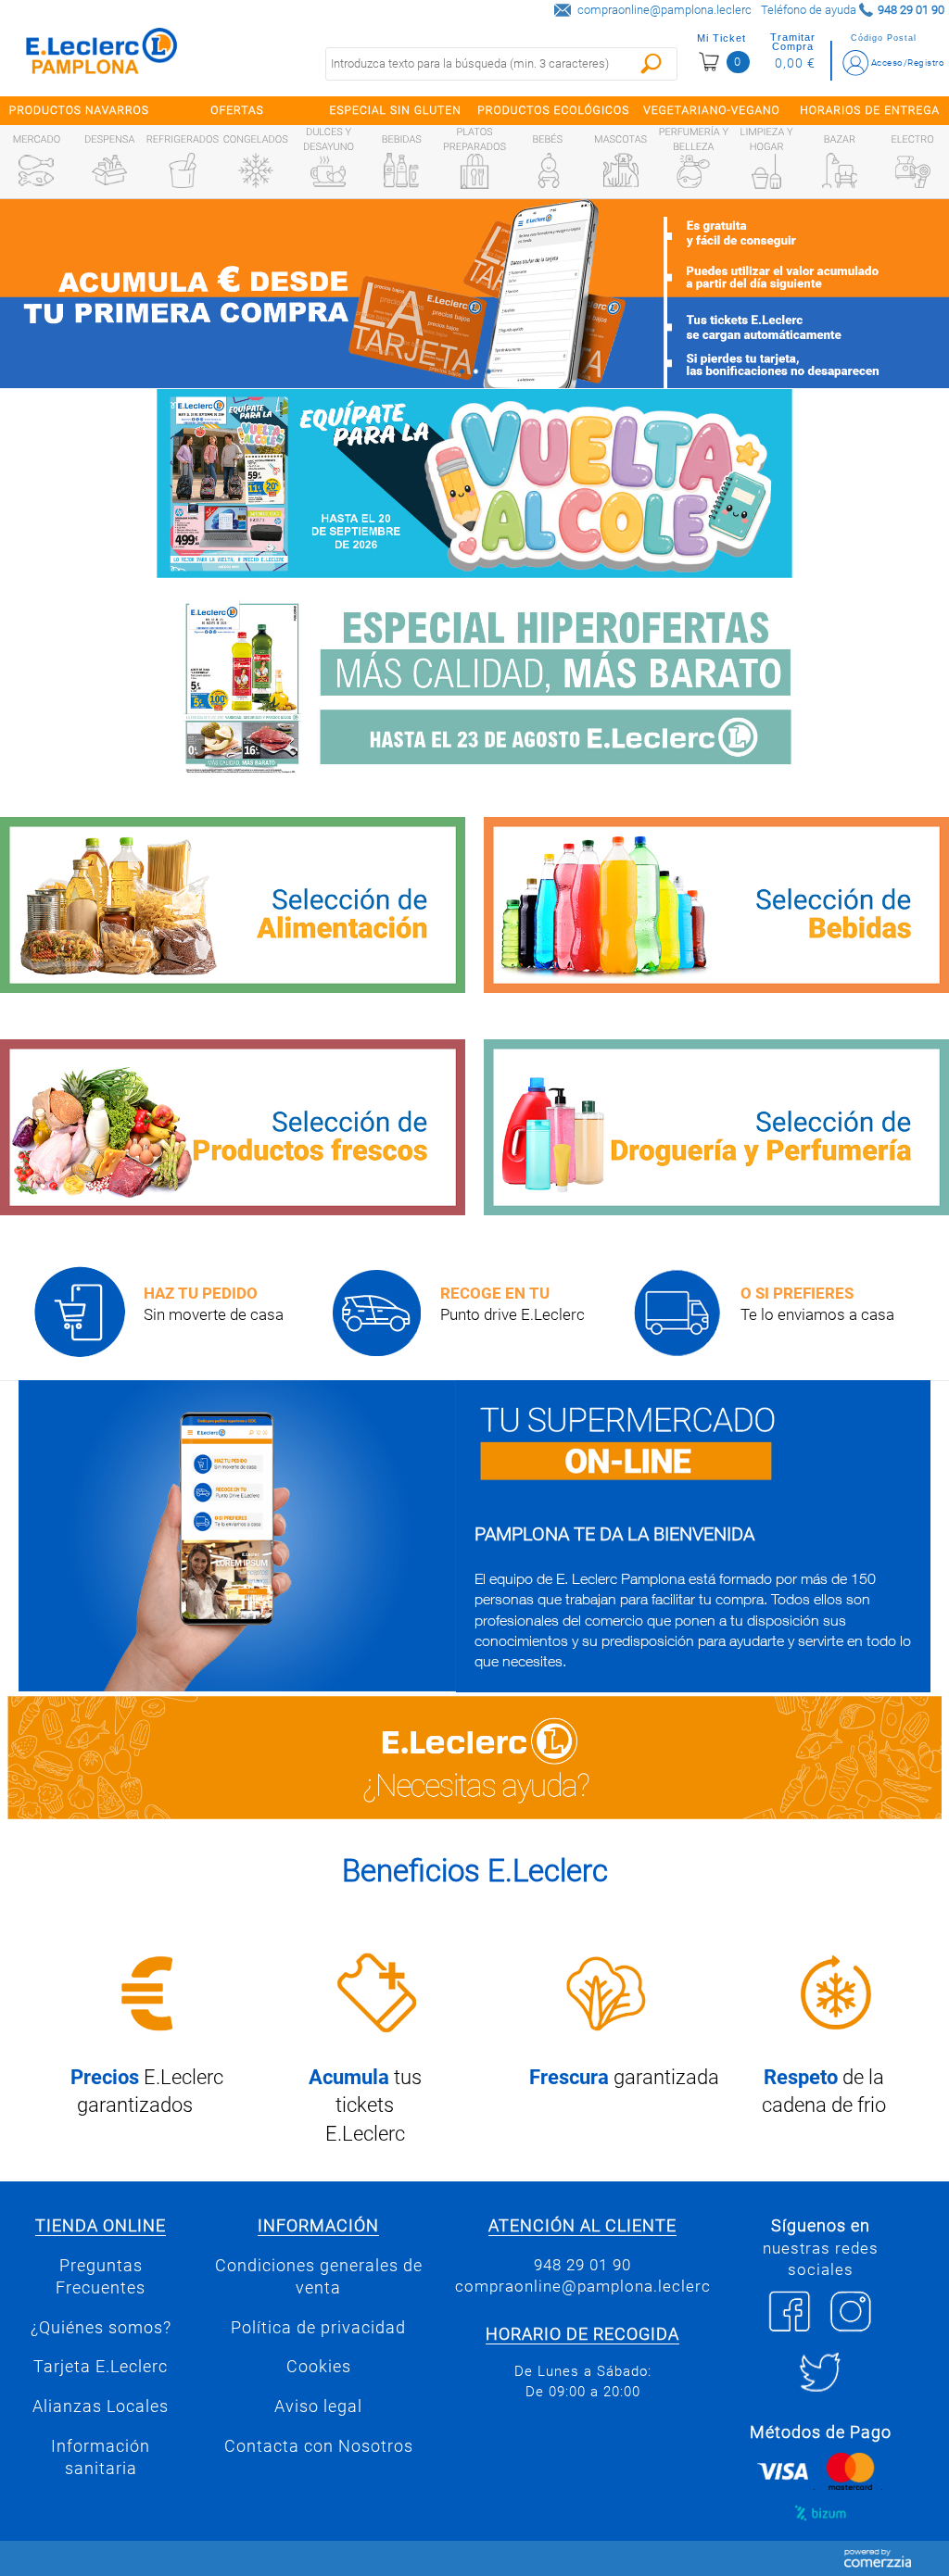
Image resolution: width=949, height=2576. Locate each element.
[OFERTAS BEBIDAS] (716, 905)
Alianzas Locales (101, 2406)
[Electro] (913, 170)
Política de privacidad (318, 2328)
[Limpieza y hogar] (766, 171)
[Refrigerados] (183, 170)
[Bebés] (548, 170)
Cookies (319, 2367)
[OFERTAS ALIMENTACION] (233, 905)
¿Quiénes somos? (101, 2328)
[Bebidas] (401, 170)
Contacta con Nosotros (319, 2446)
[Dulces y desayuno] (328, 171)
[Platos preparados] (474, 171)
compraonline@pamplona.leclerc (664, 10)
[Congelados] (256, 170)
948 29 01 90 (582, 2265)
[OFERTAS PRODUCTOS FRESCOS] (233, 1127)
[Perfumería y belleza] (693, 171)
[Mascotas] (621, 170)
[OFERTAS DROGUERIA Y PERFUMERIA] (716, 1127)
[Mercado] (36, 170)
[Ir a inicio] (102, 55)
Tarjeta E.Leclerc (101, 2367)
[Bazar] (840, 170)
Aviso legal (318, 2406)
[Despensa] (109, 170)
